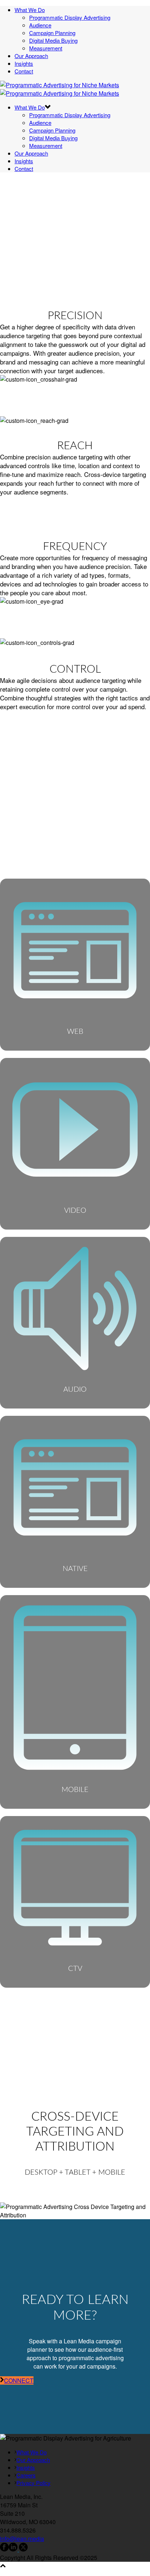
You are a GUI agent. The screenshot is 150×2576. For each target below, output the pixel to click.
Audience (40, 25)
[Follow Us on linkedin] (13, 2549)
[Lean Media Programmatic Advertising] (60, 89)
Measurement (46, 48)
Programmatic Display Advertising (70, 17)
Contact (24, 71)
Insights (24, 63)
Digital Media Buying (53, 40)
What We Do (30, 10)
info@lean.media (22, 2539)
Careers (26, 2475)
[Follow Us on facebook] (4, 2549)
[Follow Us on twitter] (23, 2549)
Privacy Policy (33, 2483)
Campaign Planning (52, 33)
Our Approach (31, 56)
